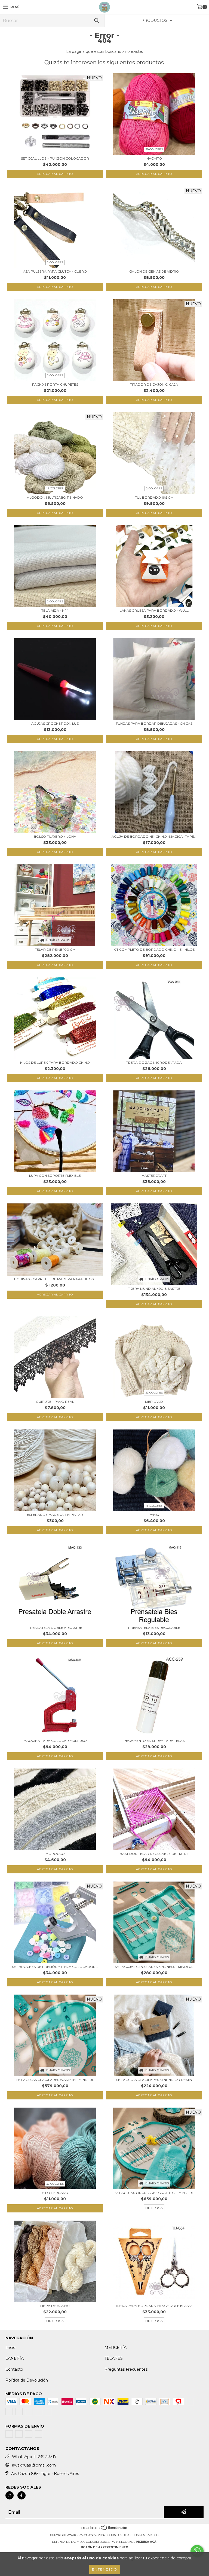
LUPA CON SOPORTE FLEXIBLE (55, 1176)
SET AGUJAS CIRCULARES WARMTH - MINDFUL (55, 2080)
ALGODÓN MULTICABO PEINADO (55, 497)
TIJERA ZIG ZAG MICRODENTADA (154, 1063)
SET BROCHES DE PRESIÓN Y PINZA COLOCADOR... (55, 1967)
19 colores (55, 488)
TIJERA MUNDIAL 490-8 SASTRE (154, 1289)
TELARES (114, 2358)
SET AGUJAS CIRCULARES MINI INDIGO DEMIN (154, 2080)
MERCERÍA (116, 2348)
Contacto (14, 2369)
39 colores (154, 149)
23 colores (154, 1393)
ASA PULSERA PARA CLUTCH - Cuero (55, 271)
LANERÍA (15, 2358)
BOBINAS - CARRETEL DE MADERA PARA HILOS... (55, 1279)
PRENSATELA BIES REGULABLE (154, 1628)
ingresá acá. (147, 2542)
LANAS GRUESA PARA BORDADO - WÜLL (154, 610)
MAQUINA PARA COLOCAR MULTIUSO (55, 1741)
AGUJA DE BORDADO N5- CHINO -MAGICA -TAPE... (154, 836)
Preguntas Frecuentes (126, 2369)
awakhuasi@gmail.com (34, 2465)
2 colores (55, 262)
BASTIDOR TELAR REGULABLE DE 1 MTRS (154, 1854)
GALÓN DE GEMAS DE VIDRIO (154, 271)
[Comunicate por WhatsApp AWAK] (197, 2551)
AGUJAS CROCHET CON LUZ (55, 723)
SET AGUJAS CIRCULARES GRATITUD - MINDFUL (154, 2193)
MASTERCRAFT (154, 1176)
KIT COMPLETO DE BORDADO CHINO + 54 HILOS (154, 949)
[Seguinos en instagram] (10, 2495)
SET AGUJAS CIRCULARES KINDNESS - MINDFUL (154, 1967)
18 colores (154, 1506)
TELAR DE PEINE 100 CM (55, 949)
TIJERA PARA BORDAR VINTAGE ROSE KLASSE (154, 2306)
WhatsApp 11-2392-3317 (34, 2457)
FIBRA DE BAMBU (55, 2306)
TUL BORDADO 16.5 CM (154, 497)
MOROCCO (55, 1854)
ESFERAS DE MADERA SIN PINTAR (55, 1515)
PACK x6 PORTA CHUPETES (55, 384)
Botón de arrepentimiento (104, 2547)
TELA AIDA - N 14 (55, 610)
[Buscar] (96, 21)
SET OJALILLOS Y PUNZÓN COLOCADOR (55, 158)
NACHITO (154, 158)
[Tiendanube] (105, 2530)
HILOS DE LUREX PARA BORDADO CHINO (55, 1063)
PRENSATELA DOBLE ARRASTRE (55, 1628)
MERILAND (154, 1402)
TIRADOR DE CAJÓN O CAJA (154, 384)
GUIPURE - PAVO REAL (55, 1402)
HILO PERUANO (55, 2193)
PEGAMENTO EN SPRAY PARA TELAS (154, 1741)
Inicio (10, 2348)
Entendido (105, 2569)
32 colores (55, 2184)
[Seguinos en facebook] (21, 2495)
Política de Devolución (27, 2380)
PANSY (154, 1515)
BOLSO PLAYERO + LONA (55, 836)
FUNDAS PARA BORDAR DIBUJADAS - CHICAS (154, 723)
